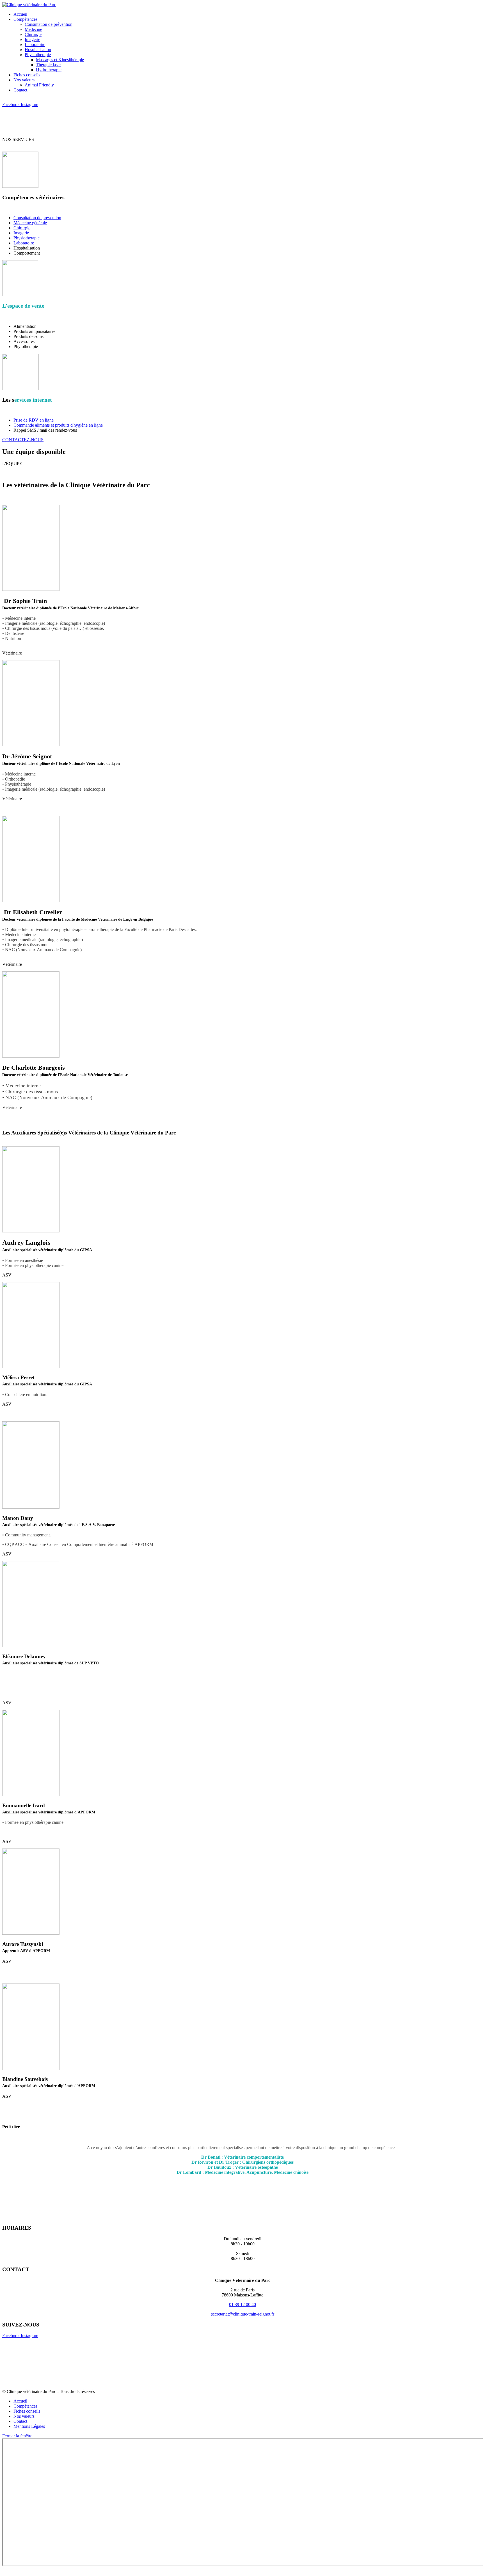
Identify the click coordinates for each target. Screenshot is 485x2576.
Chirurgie (22, 228)
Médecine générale (30, 223)
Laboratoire (24, 243)
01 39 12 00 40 (242, 2304)
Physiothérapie (27, 238)
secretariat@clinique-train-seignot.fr (243, 2314)
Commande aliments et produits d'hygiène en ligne (58, 425)
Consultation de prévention (37, 218)
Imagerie (21, 233)
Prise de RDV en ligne (34, 420)
